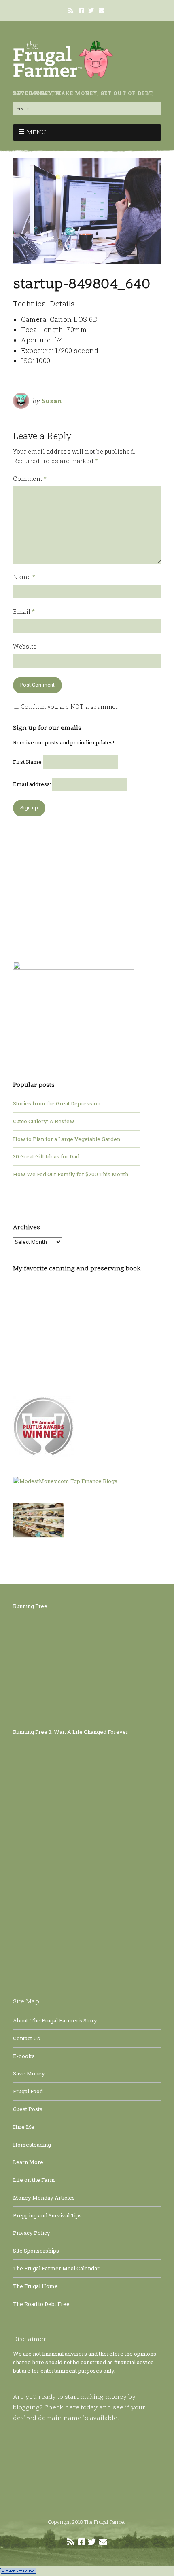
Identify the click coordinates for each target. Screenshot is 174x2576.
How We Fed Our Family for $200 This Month (71, 1174)
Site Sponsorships (36, 2251)
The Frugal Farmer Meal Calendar (56, 2268)
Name (24, 577)
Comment (30, 479)
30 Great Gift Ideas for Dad (46, 1156)
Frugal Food (28, 2091)
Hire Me (24, 2127)
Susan (52, 401)
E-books (24, 2056)
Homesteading (32, 2145)
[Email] (102, 11)
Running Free (30, 1606)
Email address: (33, 784)
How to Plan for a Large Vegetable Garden (67, 1139)
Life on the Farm (34, 2180)
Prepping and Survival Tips (47, 2215)
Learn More (28, 2162)
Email (24, 612)
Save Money (29, 2073)
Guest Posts (28, 2109)
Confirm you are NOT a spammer (69, 707)
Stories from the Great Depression (57, 1103)
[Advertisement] (74, 885)
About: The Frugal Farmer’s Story (55, 2020)
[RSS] (72, 11)
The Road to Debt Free (41, 2304)
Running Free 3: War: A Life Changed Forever (71, 1732)
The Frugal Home (35, 2286)
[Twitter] (91, 11)
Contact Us (27, 2038)
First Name (27, 762)
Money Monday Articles (44, 2198)
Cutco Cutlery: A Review (44, 1121)
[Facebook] (81, 11)
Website (25, 646)
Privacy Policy (32, 2233)
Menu (36, 133)
